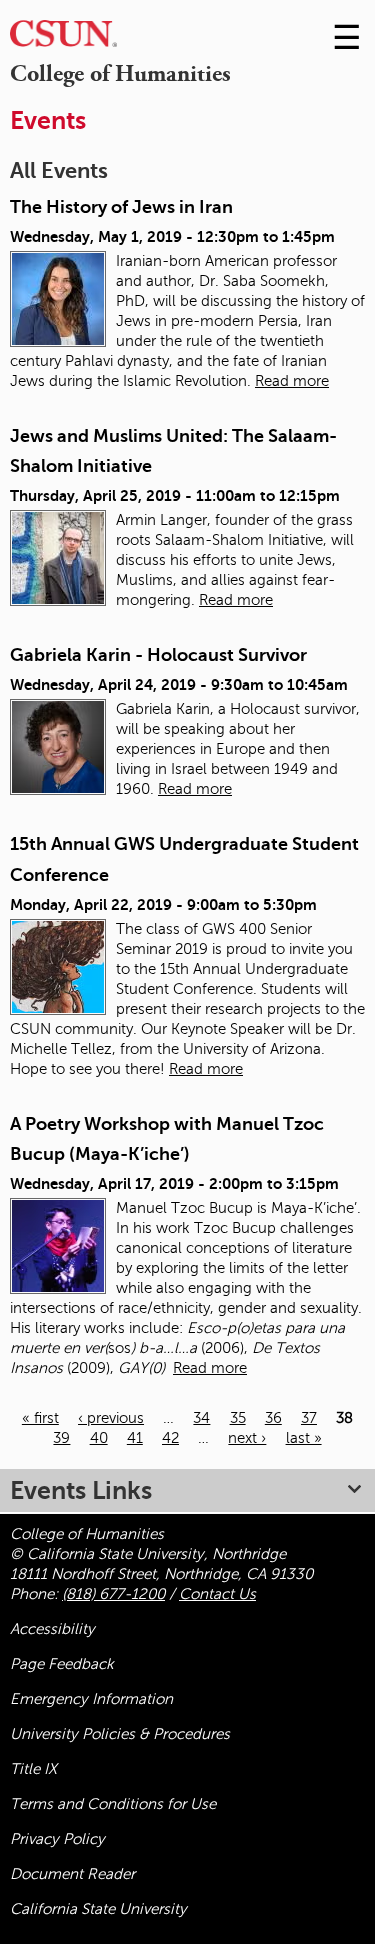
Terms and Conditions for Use (113, 1804)
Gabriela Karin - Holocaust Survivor (158, 655)
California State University (98, 1909)
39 (61, 1438)
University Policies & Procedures (120, 1734)
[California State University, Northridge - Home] (63, 38)
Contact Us (217, 1594)
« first (40, 1418)
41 (135, 1438)
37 (309, 1418)
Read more (292, 381)
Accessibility (52, 1629)
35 (238, 1418)
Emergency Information (91, 1699)
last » (304, 1438)
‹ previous (111, 1418)
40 (99, 1438)
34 (201, 1418)
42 (170, 1438)
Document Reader (72, 1874)
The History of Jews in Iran (121, 207)
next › (247, 1438)
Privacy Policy (57, 1839)
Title (33, 1769)
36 (273, 1418)
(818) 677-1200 (113, 1594)
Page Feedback (62, 1664)
